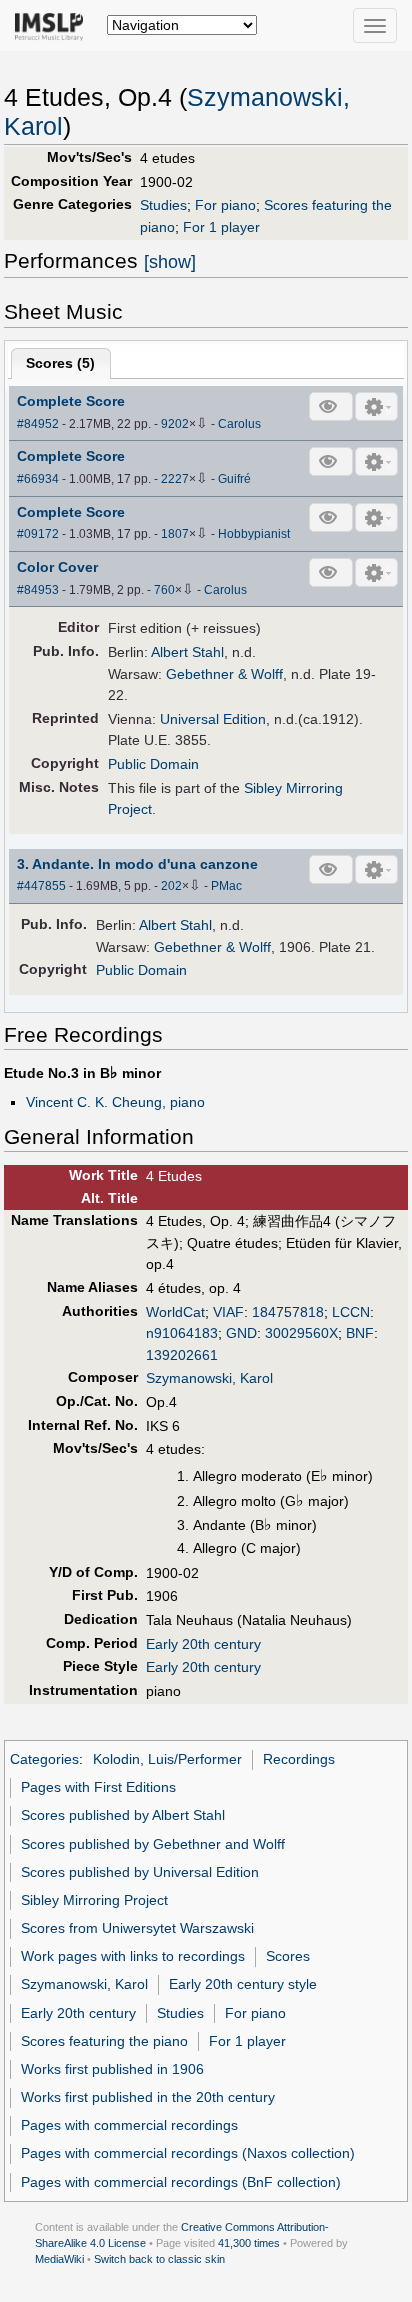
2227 (175, 479)
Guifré (234, 479)
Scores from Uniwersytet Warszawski (137, 1928)
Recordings (299, 1759)
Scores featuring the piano (104, 2041)
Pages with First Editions (98, 1787)
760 (164, 590)
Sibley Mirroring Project (94, 1900)
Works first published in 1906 (112, 2069)
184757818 (288, 1312)
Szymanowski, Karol (209, 1378)
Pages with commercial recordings (129, 2125)
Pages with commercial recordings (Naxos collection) (188, 2153)
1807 (175, 534)
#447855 (41, 886)
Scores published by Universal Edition (140, 1872)
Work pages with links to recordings (133, 1956)
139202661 (182, 1355)
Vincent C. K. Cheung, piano (115, 1102)
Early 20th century (203, 1644)
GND (241, 1333)
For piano (225, 205)
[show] (170, 262)
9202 (175, 424)
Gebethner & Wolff (224, 674)
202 (171, 886)
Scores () (60, 363)
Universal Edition (213, 719)
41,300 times (249, 2243)
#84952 (38, 424)
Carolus (239, 424)
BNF (360, 1333)
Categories (44, 1759)
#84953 (38, 590)
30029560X (301, 1333)
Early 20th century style (243, 1984)
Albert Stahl (187, 652)
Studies (163, 205)
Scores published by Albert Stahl (123, 1815)
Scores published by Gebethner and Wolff (153, 1844)
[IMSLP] (53, 25)
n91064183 (182, 1333)
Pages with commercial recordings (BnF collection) (181, 2182)
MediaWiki (59, 2259)
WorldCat (175, 1312)
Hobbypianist (254, 534)
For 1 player (221, 227)
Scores (288, 1956)
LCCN (351, 1312)
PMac (226, 886)
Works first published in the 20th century (148, 2097)
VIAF (228, 1312)
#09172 (38, 534)
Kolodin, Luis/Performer (167, 1759)
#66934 (38, 479)
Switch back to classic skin (159, 2259)
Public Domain (153, 764)
